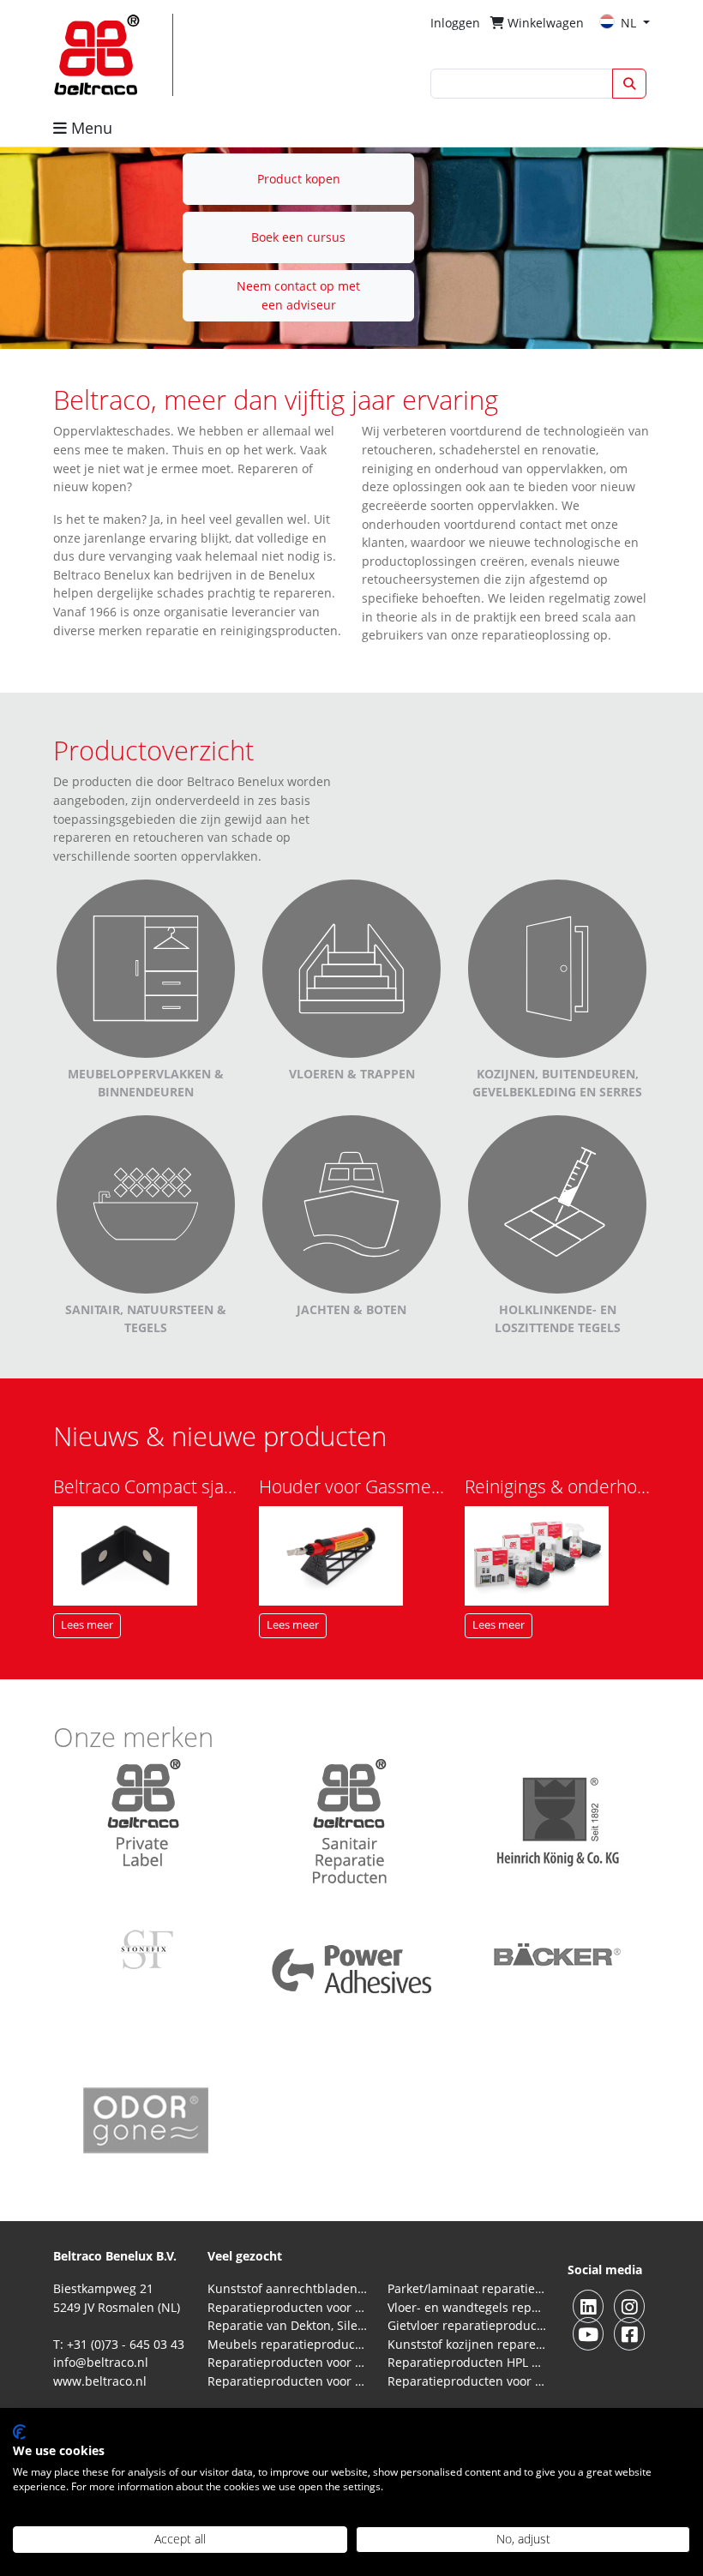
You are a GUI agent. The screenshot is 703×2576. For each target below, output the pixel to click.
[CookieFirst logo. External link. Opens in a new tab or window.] (19, 2432)
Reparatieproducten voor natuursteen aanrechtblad (287, 2307)
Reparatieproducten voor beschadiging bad (287, 2362)
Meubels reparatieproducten (287, 2344)
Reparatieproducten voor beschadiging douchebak (287, 2381)
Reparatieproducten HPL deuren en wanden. (467, 2362)
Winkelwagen (544, 23)
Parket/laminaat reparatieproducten (467, 2288)
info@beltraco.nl (101, 2362)
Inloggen (455, 23)
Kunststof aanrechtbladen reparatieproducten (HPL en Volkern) (287, 2288)
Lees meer (87, 1625)
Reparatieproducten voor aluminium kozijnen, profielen (467, 2381)
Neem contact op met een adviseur (298, 295)
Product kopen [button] (299, 179)
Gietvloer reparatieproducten (467, 2325)
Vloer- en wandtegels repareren (467, 2307)
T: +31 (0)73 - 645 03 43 (119, 2344)
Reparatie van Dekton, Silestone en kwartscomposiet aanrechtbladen (287, 2325)
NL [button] (630, 23)
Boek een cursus (298, 237)
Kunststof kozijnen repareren (467, 2344)
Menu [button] (90, 128)
